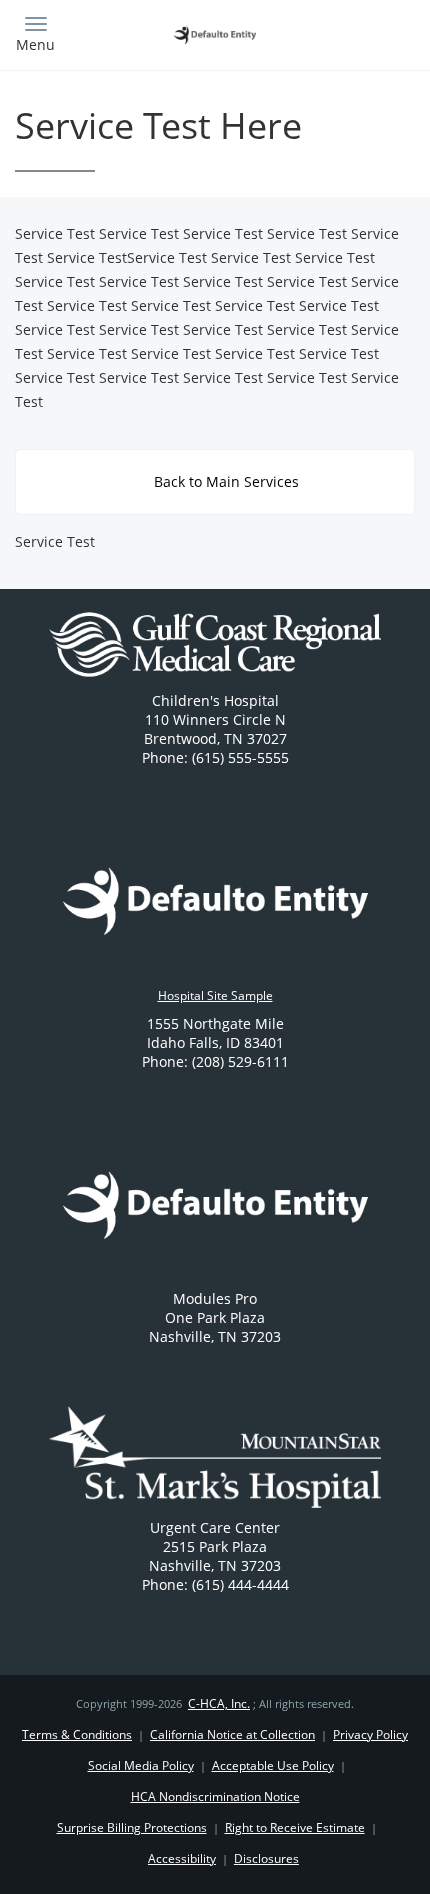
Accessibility (182, 1858)
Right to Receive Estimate (295, 1827)
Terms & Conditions (77, 1734)
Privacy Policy (370, 1734)
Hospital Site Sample (215, 995)
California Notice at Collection (232, 1734)
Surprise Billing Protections (132, 1827)
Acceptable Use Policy (273, 1765)
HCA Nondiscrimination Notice (215, 1796)
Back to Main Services (224, 481)
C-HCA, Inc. (219, 1703)
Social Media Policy (141, 1765)
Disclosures (266, 1858)
